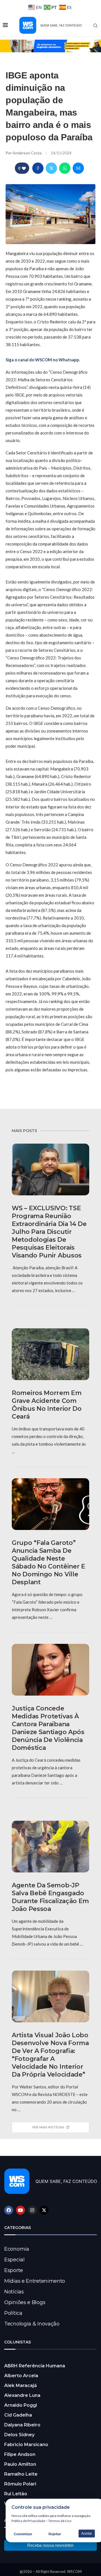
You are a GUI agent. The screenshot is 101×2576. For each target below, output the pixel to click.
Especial (14, 2260)
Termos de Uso (60, 2521)
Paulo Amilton (20, 2464)
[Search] (95, 26)
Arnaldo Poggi (21, 2405)
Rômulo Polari (20, 2484)
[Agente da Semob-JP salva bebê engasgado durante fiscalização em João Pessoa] (50, 1847)
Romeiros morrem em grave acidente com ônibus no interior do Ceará (47, 1405)
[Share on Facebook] (38, 168)
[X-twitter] (44, 2210)
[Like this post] (24, 168)
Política (13, 2313)
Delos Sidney (19, 2435)
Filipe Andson (20, 2454)
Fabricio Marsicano (26, 2445)
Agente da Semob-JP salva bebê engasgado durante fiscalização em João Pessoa (50, 1897)
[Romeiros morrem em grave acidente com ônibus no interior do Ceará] (50, 1354)
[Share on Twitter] (51, 168)
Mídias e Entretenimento (35, 2281)
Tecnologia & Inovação (32, 2324)
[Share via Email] (78, 168)
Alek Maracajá (20, 2385)
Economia (17, 2249)
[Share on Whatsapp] (65, 168)
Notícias (14, 2292)
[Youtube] (20, 2210)
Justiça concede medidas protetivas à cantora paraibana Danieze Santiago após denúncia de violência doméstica (48, 1728)
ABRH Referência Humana (35, 2366)
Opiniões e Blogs (25, 2302)
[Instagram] (32, 2210)
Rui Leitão (16, 2494)
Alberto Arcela (21, 2376)
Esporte (14, 2270)
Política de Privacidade (28, 2521)
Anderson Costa (27, 153)
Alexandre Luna (22, 2395)
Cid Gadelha (18, 2415)
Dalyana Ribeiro (22, 2425)
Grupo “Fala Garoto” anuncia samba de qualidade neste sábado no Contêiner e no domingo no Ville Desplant (49, 1562)
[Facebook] (9, 2210)
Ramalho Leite (21, 2474)
